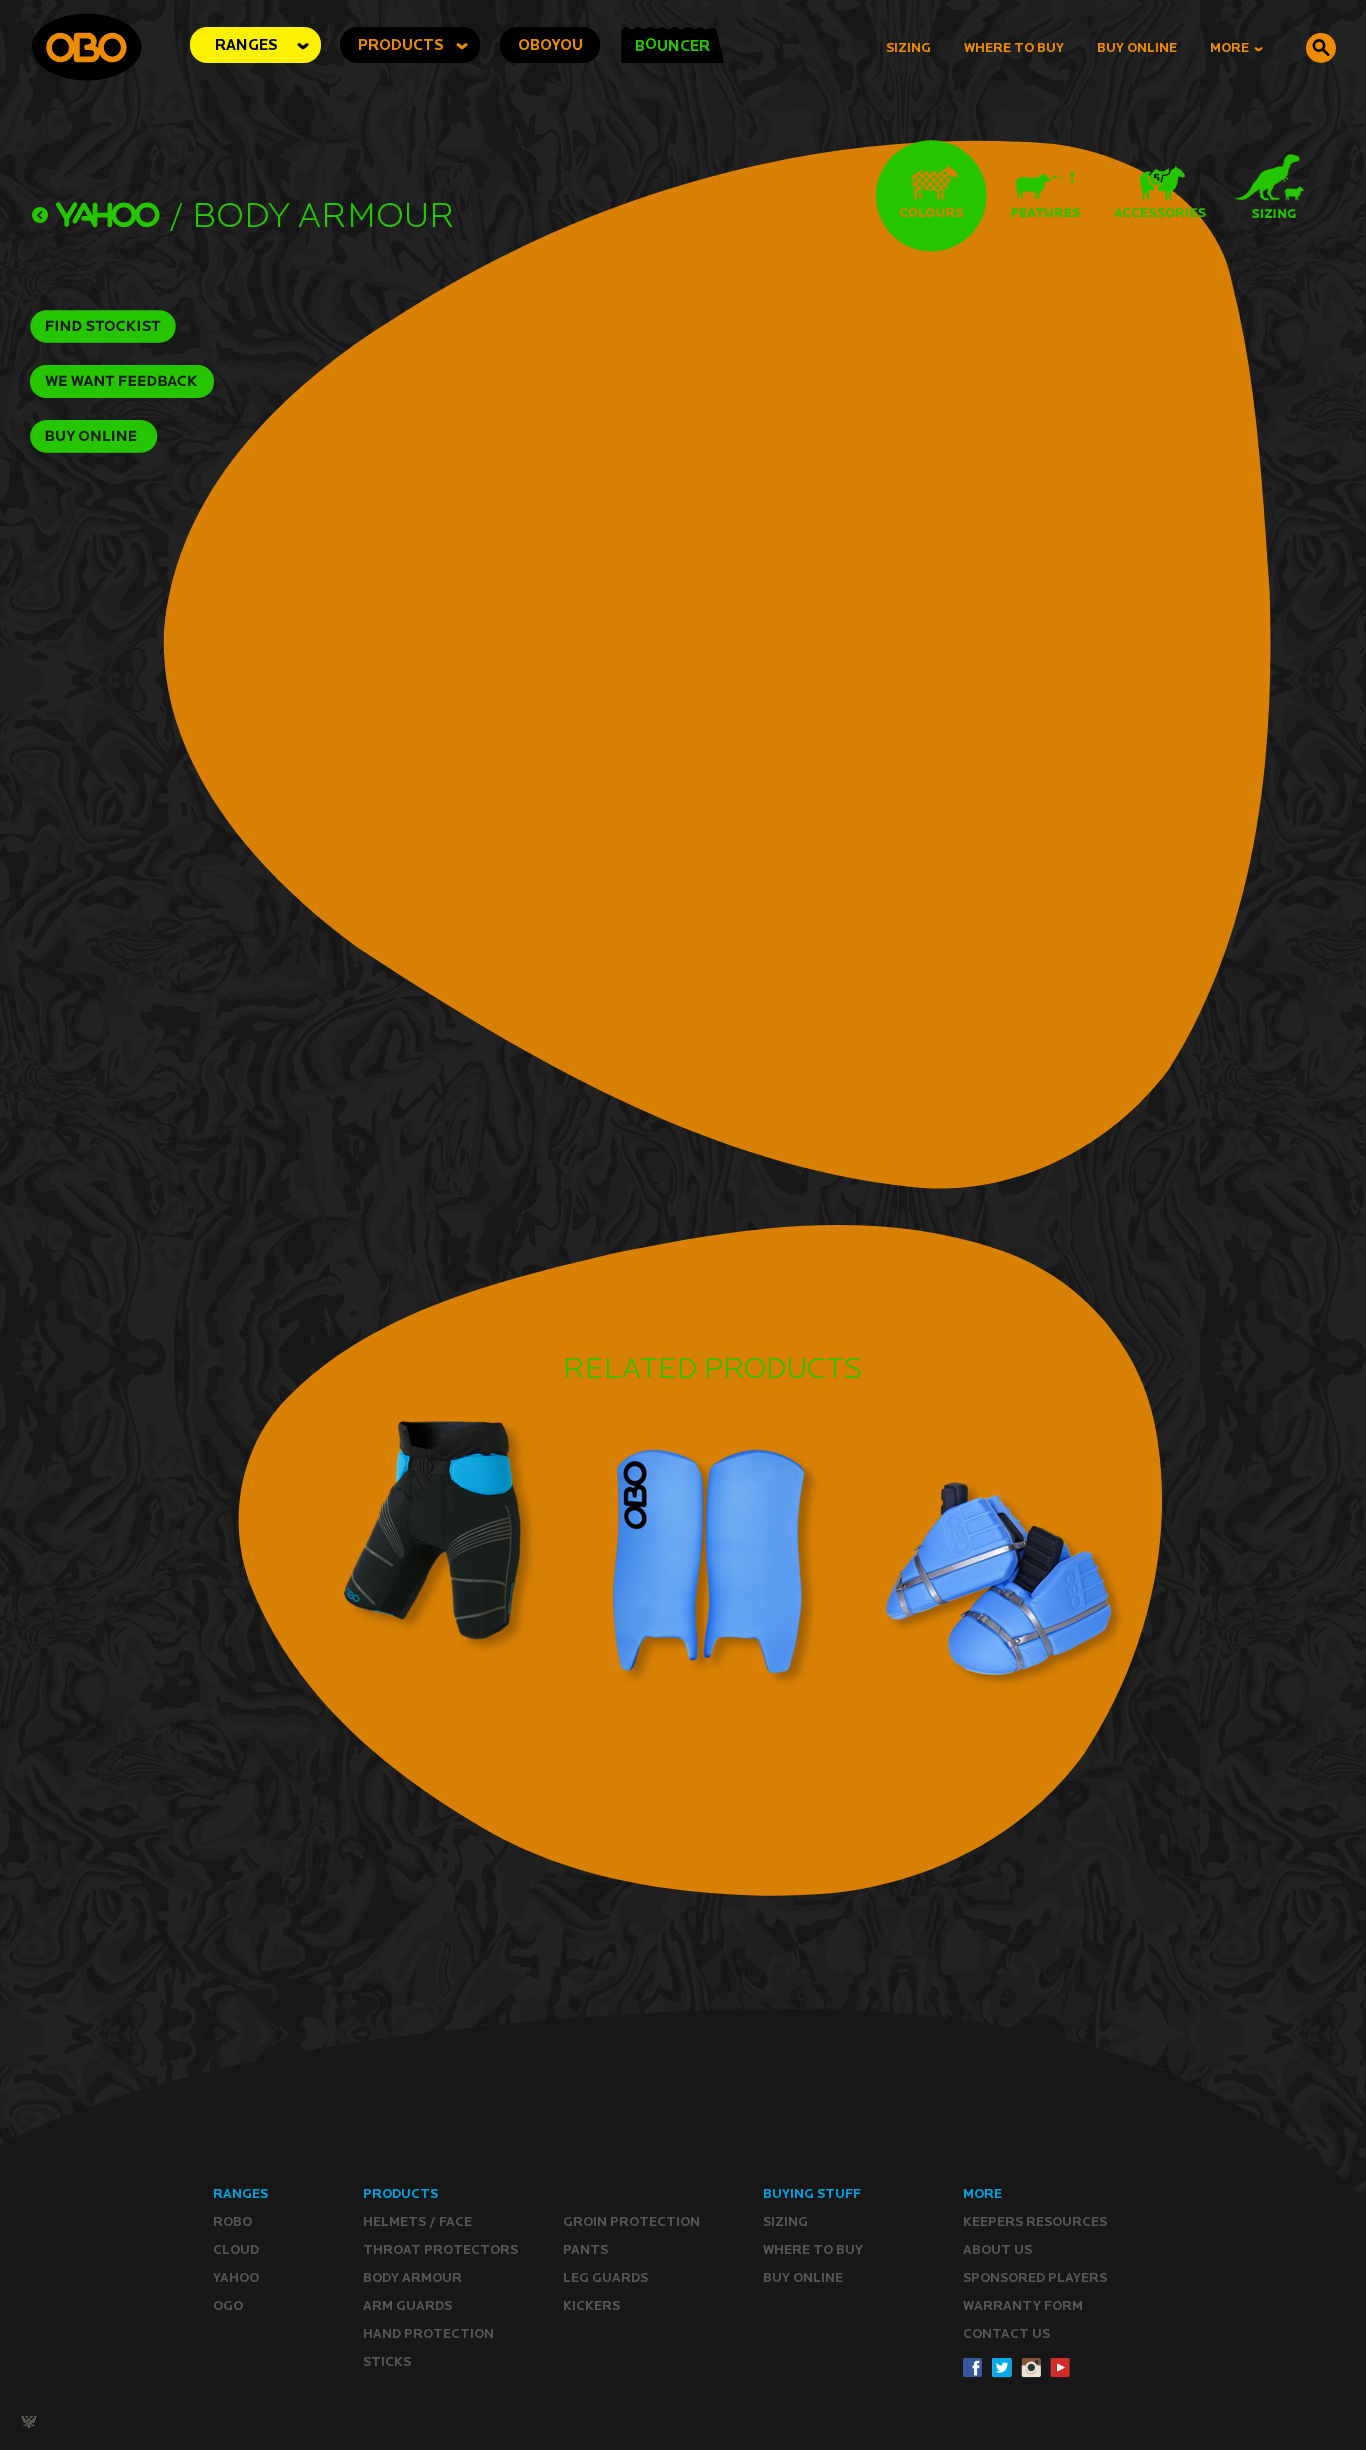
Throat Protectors (440, 2249)
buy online (1137, 47)
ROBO (232, 2221)
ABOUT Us (997, 2249)
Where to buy (813, 2249)
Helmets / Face (417, 2221)
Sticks (387, 2361)
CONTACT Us (1006, 2333)
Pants (585, 2249)
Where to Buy (1014, 47)
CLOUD (236, 2249)
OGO (228, 2305)
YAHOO (236, 2277)
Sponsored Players (1035, 2277)
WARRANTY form (1023, 2305)
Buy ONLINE (803, 2277)
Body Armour (412, 2277)
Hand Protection (428, 2333)
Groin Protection (631, 2221)
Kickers (591, 2305)
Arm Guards (407, 2305)
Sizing (908, 47)
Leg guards (605, 2277)
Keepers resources (1035, 2221)
